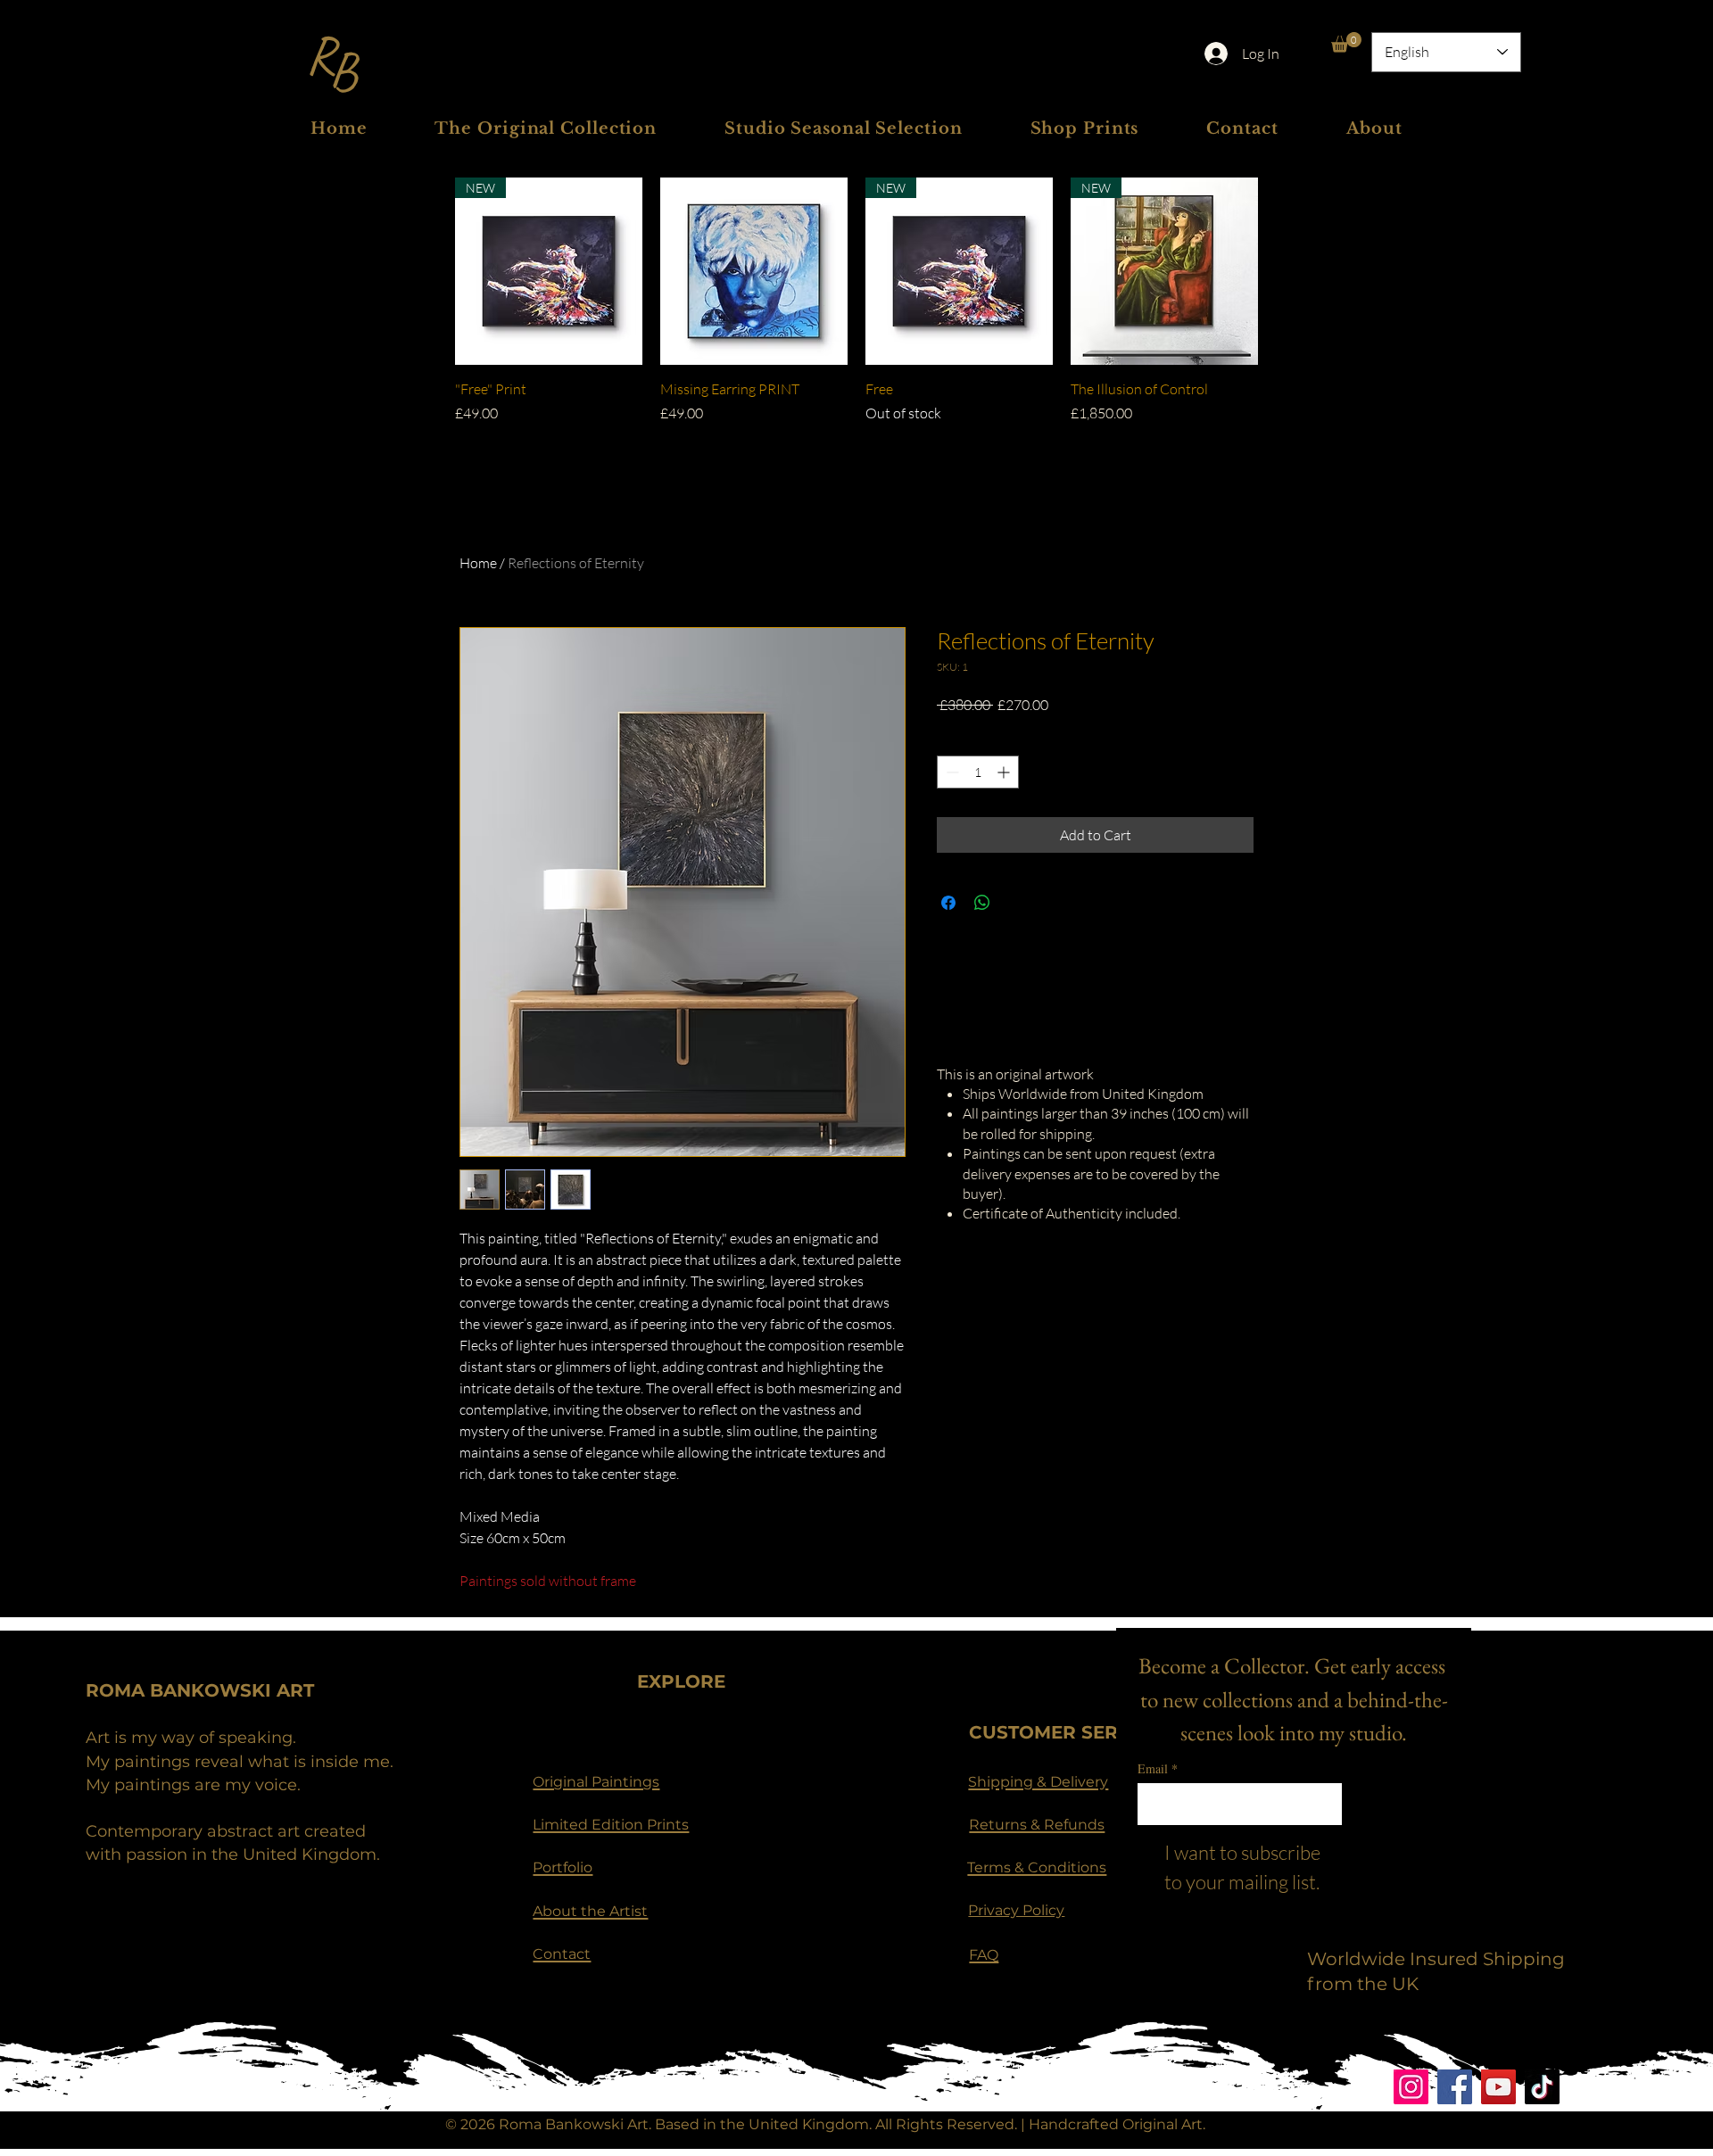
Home (478, 563)
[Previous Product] (430, 271)
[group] (856, 311)
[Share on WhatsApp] (982, 903)
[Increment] (1005, 772)
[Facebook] (1455, 2087)
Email (1158, 1768)
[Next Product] (1283, 271)
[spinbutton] (978, 772)
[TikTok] (1542, 2087)
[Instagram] (1411, 2087)
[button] (1346, 42)
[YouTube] (1498, 2087)
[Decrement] (951, 772)
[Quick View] (754, 271)
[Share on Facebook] (948, 903)
